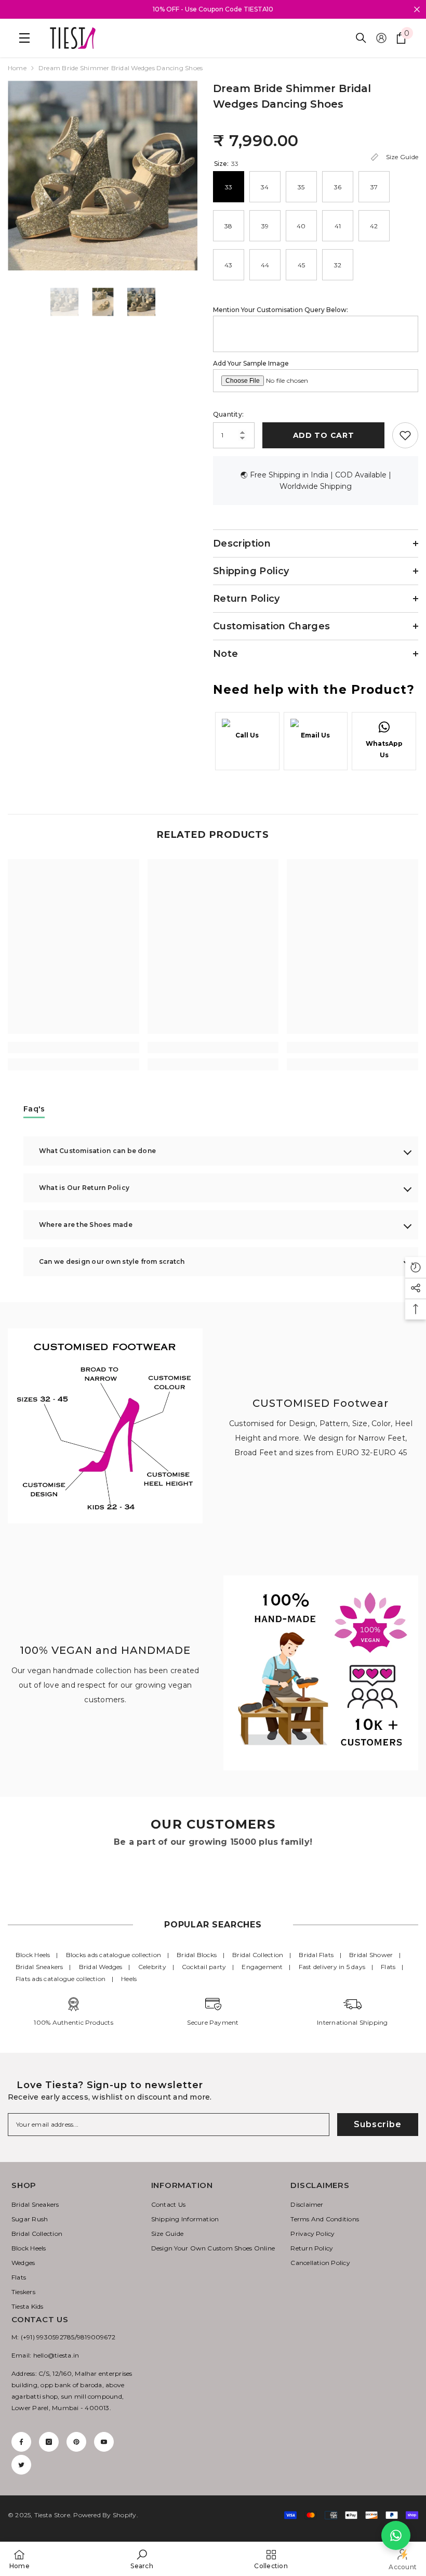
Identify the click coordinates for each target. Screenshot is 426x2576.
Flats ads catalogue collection (61, 1979)
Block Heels (33, 1955)
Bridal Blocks (197, 1955)
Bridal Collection (258, 1955)
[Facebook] (21, 2442)
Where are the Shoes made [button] (86, 1225)
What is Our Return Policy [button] (84, 1188)
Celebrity (152, 1967)
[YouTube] (104, 2442)
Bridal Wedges (101, 1967)
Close (417, 10)
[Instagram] (49, 2442)
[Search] (361, 38)
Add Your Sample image (251, 363)
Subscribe (377, 2124)
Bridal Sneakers (39, 1967)
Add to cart (324, 435)
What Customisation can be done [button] (97, 1151)
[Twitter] (21, 2465)
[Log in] (381, 38)
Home (17, 68)
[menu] (22, 38)
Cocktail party (204, 1967)
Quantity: (228, 414)
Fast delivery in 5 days (332, 1967)
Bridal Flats (316, 1955)
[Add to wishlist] (405, 435)
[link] (74, 1047)
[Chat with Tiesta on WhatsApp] (396, 2535)
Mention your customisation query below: (281, 310)
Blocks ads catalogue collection (114, 1955)
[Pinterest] (76, 2442)
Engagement (262, 1967)
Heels (129, 1979)
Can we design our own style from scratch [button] (112, 1261)
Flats (388, 1967)
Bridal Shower (371, 1955)
